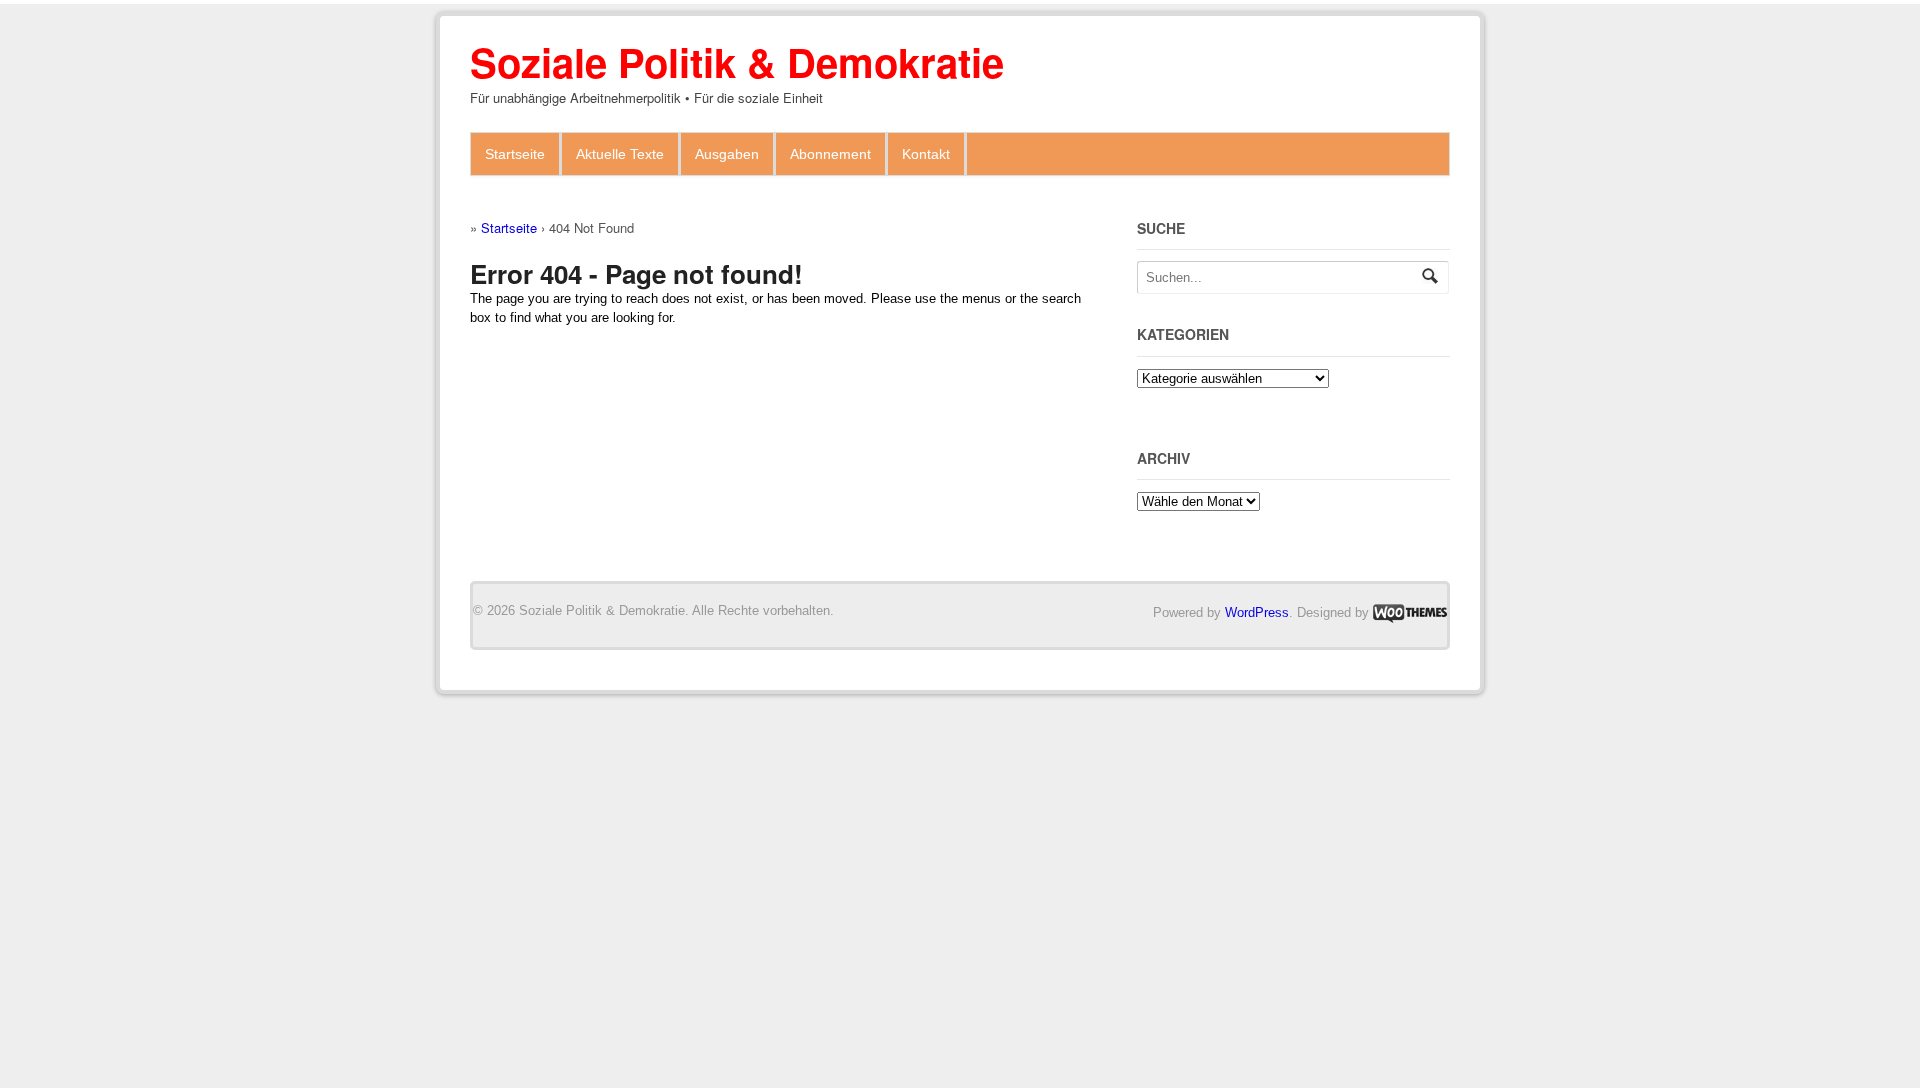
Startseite (515, 154)
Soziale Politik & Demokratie (737, 61)
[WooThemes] (1410, 612)
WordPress (1257, 612)
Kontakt (926, 154)
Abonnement (830, 154)
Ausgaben (727, 154)
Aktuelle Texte (620, 154)
